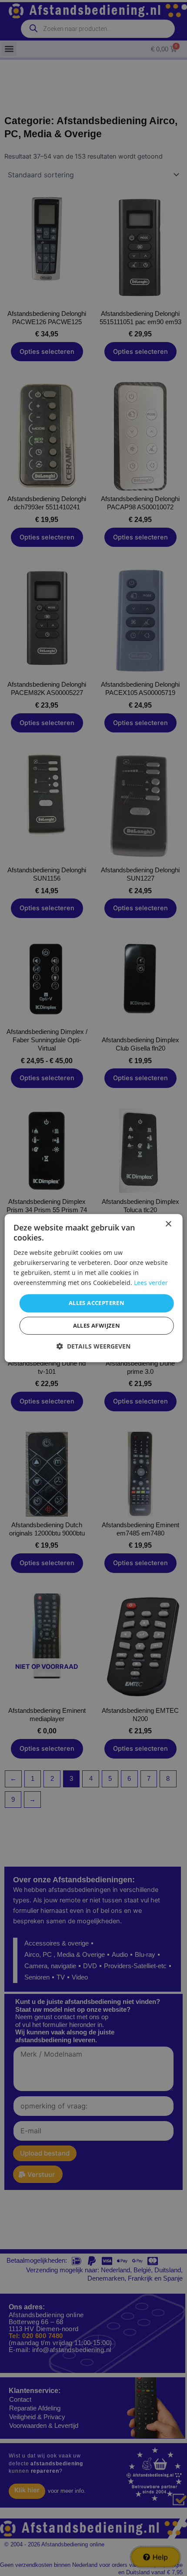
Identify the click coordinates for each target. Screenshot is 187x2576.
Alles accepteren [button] (97, 1303)
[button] (93, 1346)
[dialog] (94, 1288)
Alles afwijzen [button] (97, 1325)
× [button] (168, 1224)
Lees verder (151, 1283)
